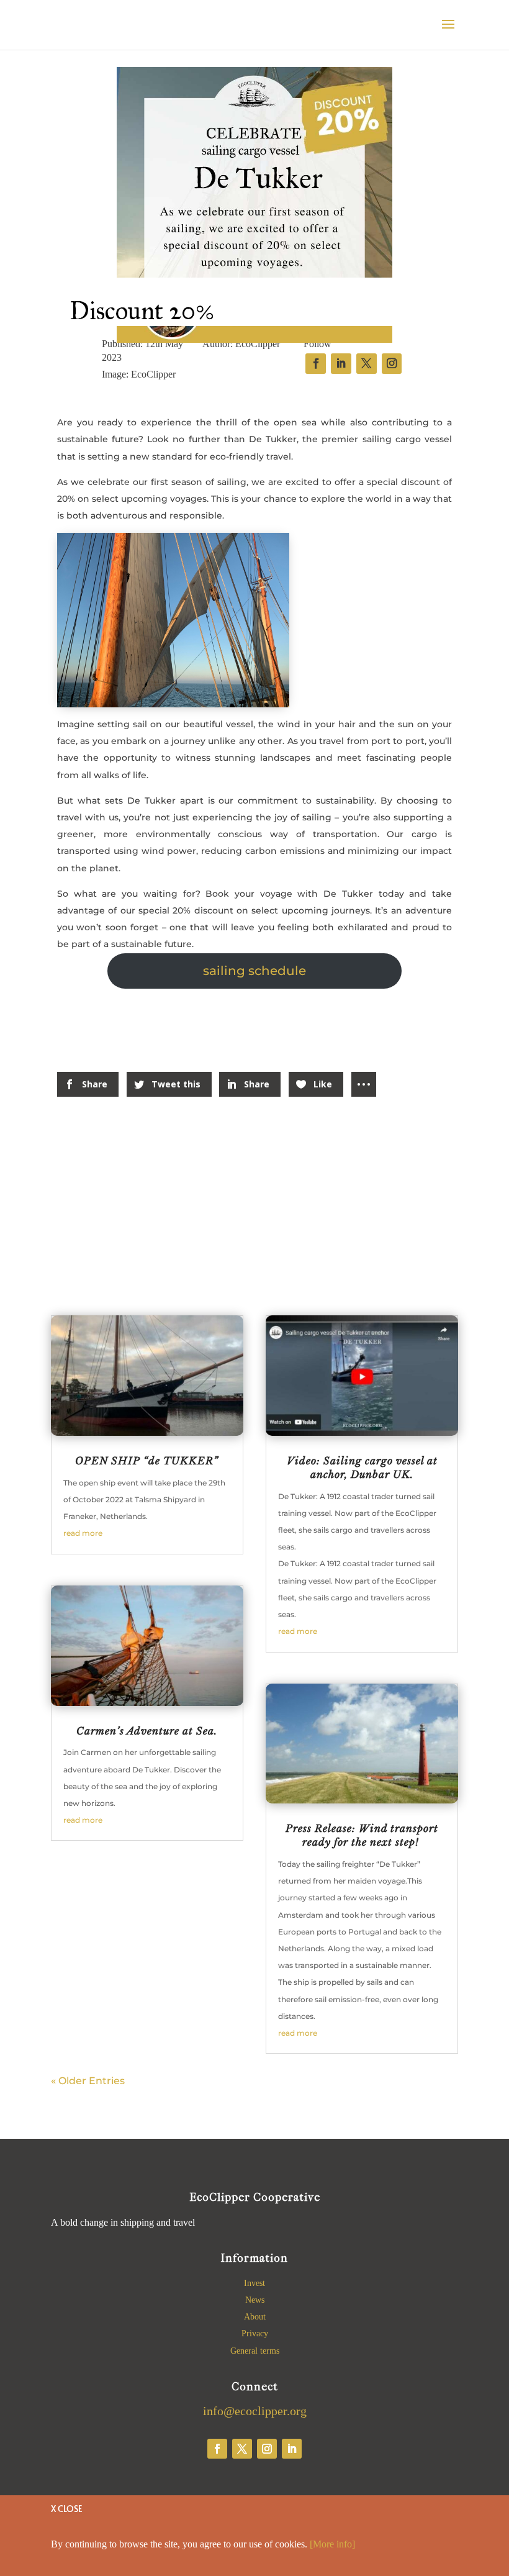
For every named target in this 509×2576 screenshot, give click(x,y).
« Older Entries (88, 2081)
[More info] (332, 2544)
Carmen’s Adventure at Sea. (147, 1731)
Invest (254, 2283)
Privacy (255, 2333)
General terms (255, 2351)
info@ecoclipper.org (255, 2411)
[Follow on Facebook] (217, 2449)
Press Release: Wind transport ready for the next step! (362, 1835)
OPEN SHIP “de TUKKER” (147, 1461)
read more (83, 1533)
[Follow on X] (242, 2449)
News (255, 2300)
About (255, 2317)
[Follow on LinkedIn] (292, 2449)
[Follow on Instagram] (267, 2449)
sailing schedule (254, 971)
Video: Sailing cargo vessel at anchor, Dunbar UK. (362, 1467)
